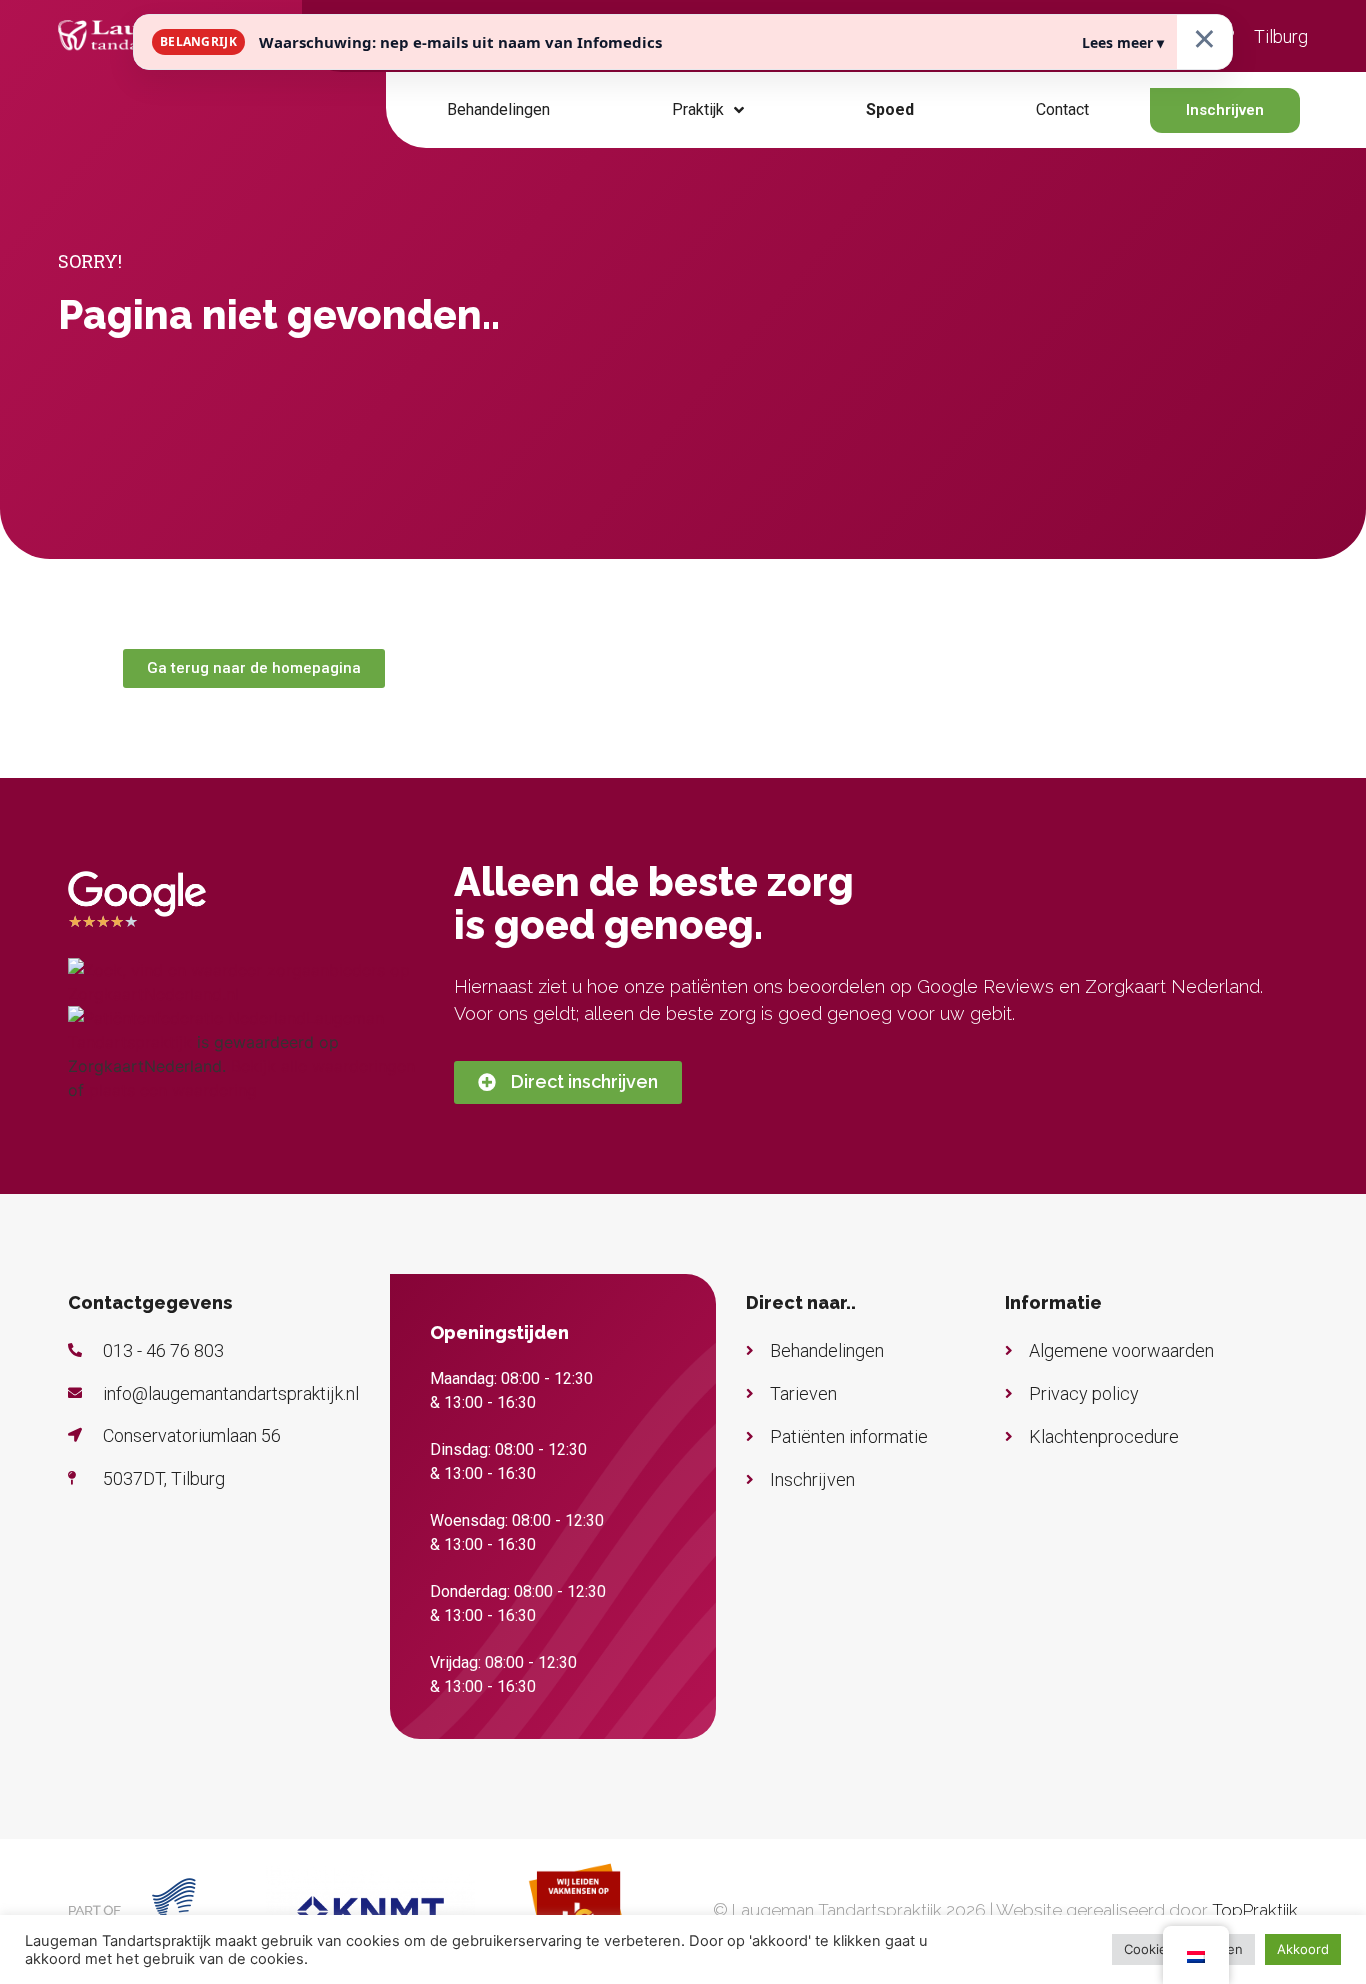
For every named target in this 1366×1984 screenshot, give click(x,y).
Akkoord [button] (1303, 1949)
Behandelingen (498, 109)
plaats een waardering (173, 1090)
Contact (1062, 109)
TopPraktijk (1255, 1910)
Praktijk (698, 109)
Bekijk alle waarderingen (323, 1066)
